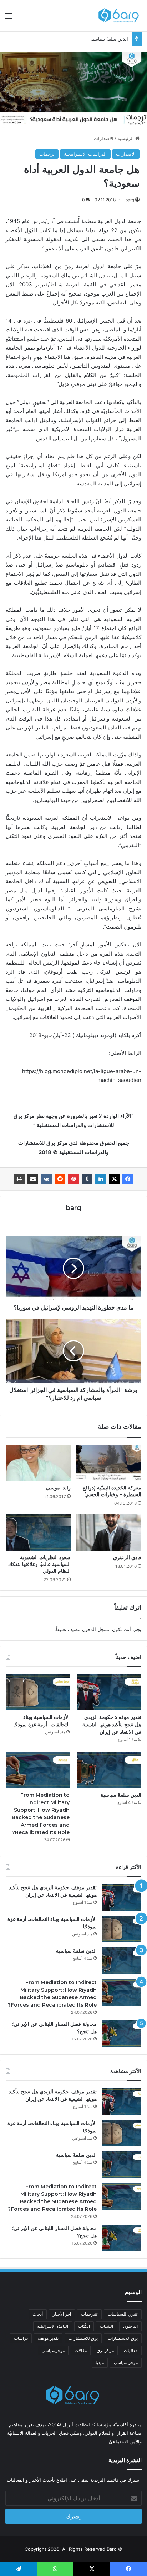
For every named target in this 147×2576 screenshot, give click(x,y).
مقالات (81, 2350)
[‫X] (114, 1179)
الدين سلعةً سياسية (109, 39)
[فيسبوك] (128, 1179)
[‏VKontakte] (46, 1179)
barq (130, 200)
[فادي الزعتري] (109, 1532)
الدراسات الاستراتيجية (85, 154)
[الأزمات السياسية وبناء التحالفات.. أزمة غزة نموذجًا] (38, 1692)
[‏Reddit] (60, 1179)
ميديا (100, 2362)
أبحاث (38, 2314)
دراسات (21, 2338)
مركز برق (105, 2350)
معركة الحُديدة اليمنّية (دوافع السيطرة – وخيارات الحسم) (112, 1491)
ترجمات (47, 154)
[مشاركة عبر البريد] (33, 1179)
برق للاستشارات (83, 2338)
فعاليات (131, 2350)
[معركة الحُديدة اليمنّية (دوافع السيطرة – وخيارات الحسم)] (109, 1463)
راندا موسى (58, 1488)
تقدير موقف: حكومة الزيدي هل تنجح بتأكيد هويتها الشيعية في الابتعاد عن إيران (112, 1725)
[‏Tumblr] (87, 1179)
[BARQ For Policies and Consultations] (119, 16)
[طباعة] (19, 1179)
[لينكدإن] (101, 1179)
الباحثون (130, 2326)
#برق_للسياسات (123, 2314)
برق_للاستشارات (123, 2338)
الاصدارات (104, 138)
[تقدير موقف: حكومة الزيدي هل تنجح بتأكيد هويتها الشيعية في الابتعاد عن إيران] (109, 1692)
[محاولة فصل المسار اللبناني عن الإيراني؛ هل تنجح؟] (122, 2034)
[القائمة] (9, 18)
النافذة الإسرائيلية (53, 2326)
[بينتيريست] (73, 1179)
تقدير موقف (48, 2338)
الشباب (107, 2326)
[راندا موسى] (38, 1463)
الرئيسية (126, 138)
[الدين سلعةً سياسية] (109, 1770)
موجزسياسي (53, 2350)
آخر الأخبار (62, 2314)
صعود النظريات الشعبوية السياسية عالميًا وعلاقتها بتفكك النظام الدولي (39, 1564)
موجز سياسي (126, 2362)
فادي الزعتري (127, 1557)
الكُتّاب (84, 2326)
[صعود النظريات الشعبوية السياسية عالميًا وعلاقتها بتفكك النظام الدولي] (38, 1532)
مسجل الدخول (96, 1629)
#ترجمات (89, 2314)
